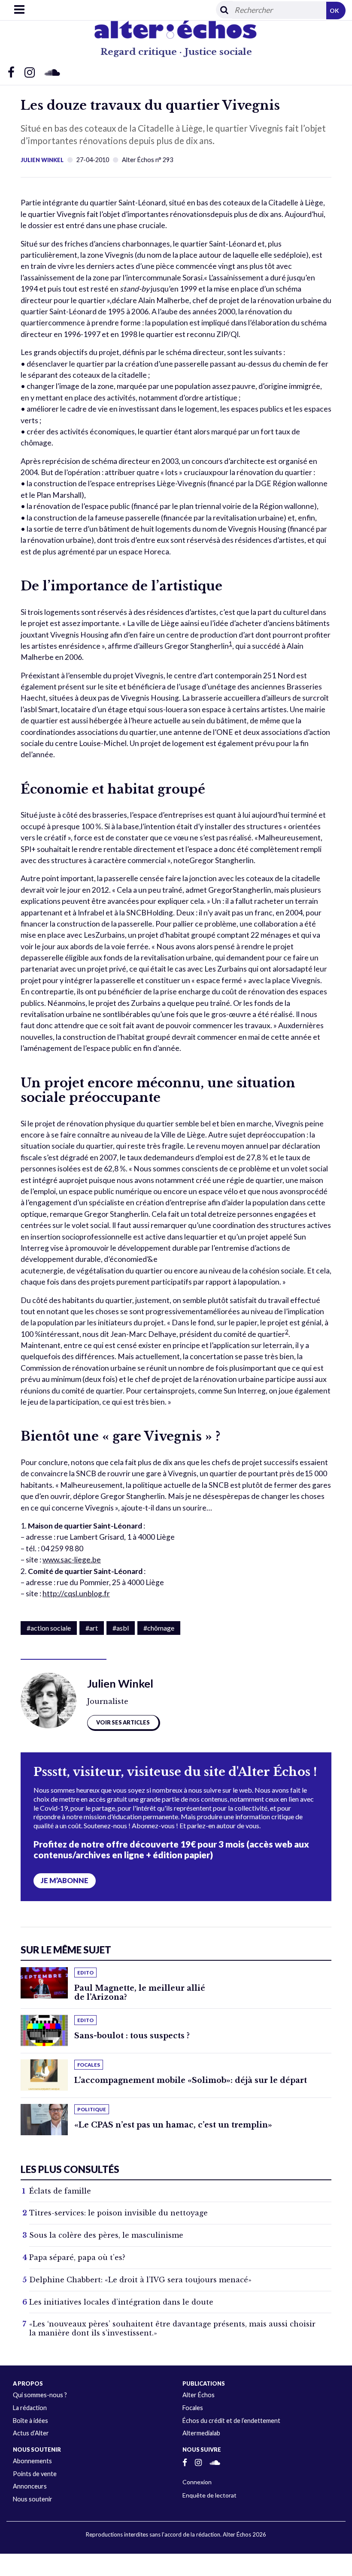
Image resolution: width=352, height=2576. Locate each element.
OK (334, 11)
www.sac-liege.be (72, 1560)
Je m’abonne (65, 1881)
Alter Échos (199, 2395)
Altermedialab (201, 2433)
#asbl (121, 1628)
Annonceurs (30, 2486)
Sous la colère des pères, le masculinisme (106, 2235)
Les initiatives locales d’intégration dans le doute (121, 2302)
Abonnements (32, 2461)
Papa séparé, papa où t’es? (77, 2257)
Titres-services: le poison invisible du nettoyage (118, 2213)
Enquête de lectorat (209, 2495)
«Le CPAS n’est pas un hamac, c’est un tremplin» (173, 2125)
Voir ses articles (123, 1722)
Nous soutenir (33, 2499)
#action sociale (49, 1628)
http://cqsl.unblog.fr (76, 1593)
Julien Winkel (42, 160)
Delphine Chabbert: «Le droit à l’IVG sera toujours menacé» (140, 2280)
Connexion (197, 2482)
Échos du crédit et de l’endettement (231, 2421)
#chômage (159, 1628)
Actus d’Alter (31, 2433)
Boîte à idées (30, 2421)
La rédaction (30, 2408)
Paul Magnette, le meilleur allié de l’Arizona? (140, 1993)
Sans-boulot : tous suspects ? (132, 2036)
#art (92, 1628)
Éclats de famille (60, 2191)
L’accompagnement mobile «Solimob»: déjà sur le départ (191, 2080)
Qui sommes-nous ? (40, 2395)
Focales (193, 2408)
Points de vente (35, 2474)
